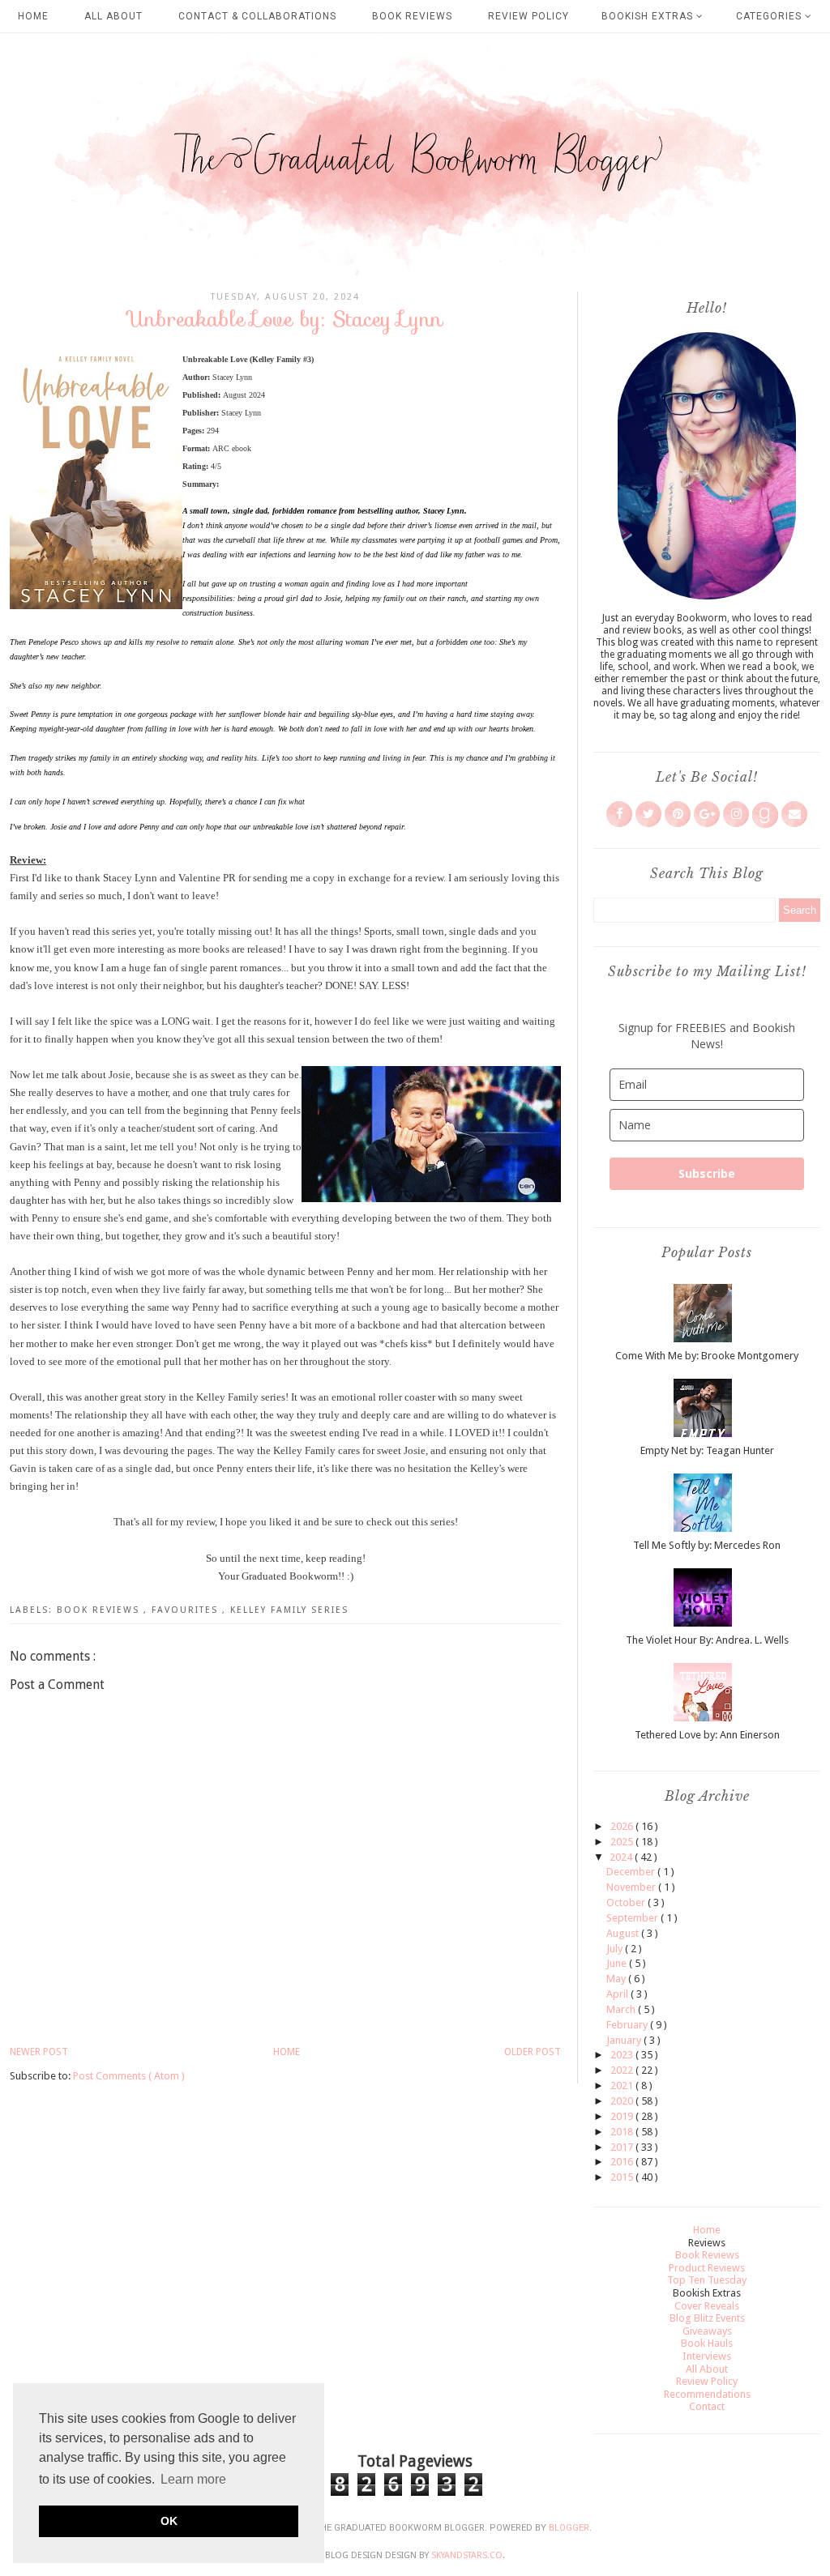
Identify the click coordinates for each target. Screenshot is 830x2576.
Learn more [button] (193, 2479)
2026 (623, 1826)
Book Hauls (707, 2343)
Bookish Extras (649, 16)
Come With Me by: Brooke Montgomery (707, 1356)
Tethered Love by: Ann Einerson (707, 1735)
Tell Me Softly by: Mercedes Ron (707, 1545)
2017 (623, 2147)
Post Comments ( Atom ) (129, 2076)
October (627, 1902)
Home (33, 16)
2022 (623, 2070)
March (622, 2009)
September (633, 1918)
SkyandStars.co (467, 2555)
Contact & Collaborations (257, 16)
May (617, 1979)
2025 (623, 1842)
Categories (770, 16)
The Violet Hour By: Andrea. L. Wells (707, 1640)
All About (113, 16)
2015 (623, 2177)
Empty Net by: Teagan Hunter (707, 1450)
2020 (623, 2101)
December (632, 1872)
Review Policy (528, 16)
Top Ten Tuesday (707, 2280)
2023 (623, 2055)
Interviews (707, 2356)
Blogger (569, 2528)
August (624, 1933)
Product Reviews (707, 2268)
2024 (622, 1857)
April (618, 1994)
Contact (707, 2406)
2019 (623, 2116)
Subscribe (707, 1173)
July (616, 1949)
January (625, 2040)
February (628, 2025)
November (632, 1887)
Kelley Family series (289, 1610)
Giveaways (707, 2331)
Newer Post (39, 2052)
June (618, 1963)
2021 (623, 2086)
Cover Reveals (707, 2306)
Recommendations (707, 2394)
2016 (623, 2162)
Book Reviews (412, 16)
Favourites (187, 1610)
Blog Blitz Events (707, 2318)
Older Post (533, 2052)
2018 (623, 2132)
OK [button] (169, 2521)
